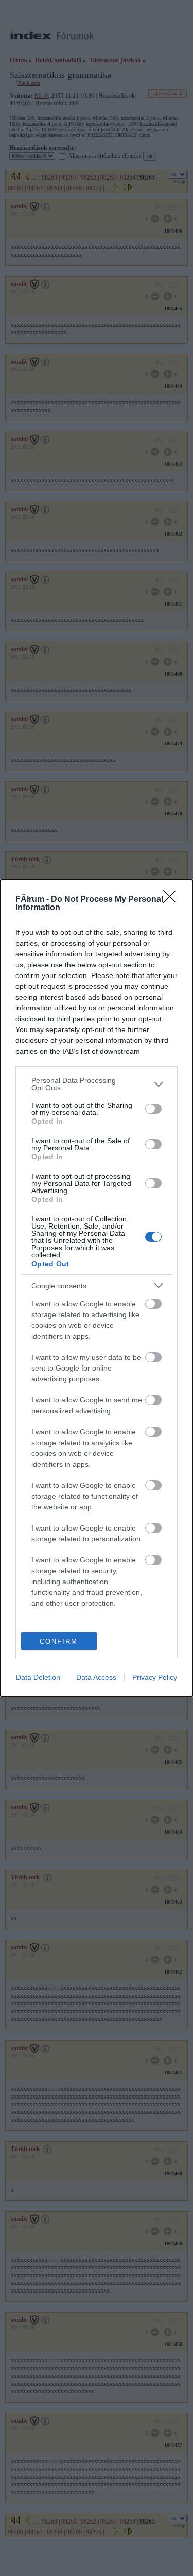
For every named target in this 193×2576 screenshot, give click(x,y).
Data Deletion (38, 1677)
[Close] (173, 900)
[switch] (153, 1109)
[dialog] (97, 1288)
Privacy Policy (155, 1677)
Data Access (96, 1677)
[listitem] (97, 1084)
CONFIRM (59, 1641)
